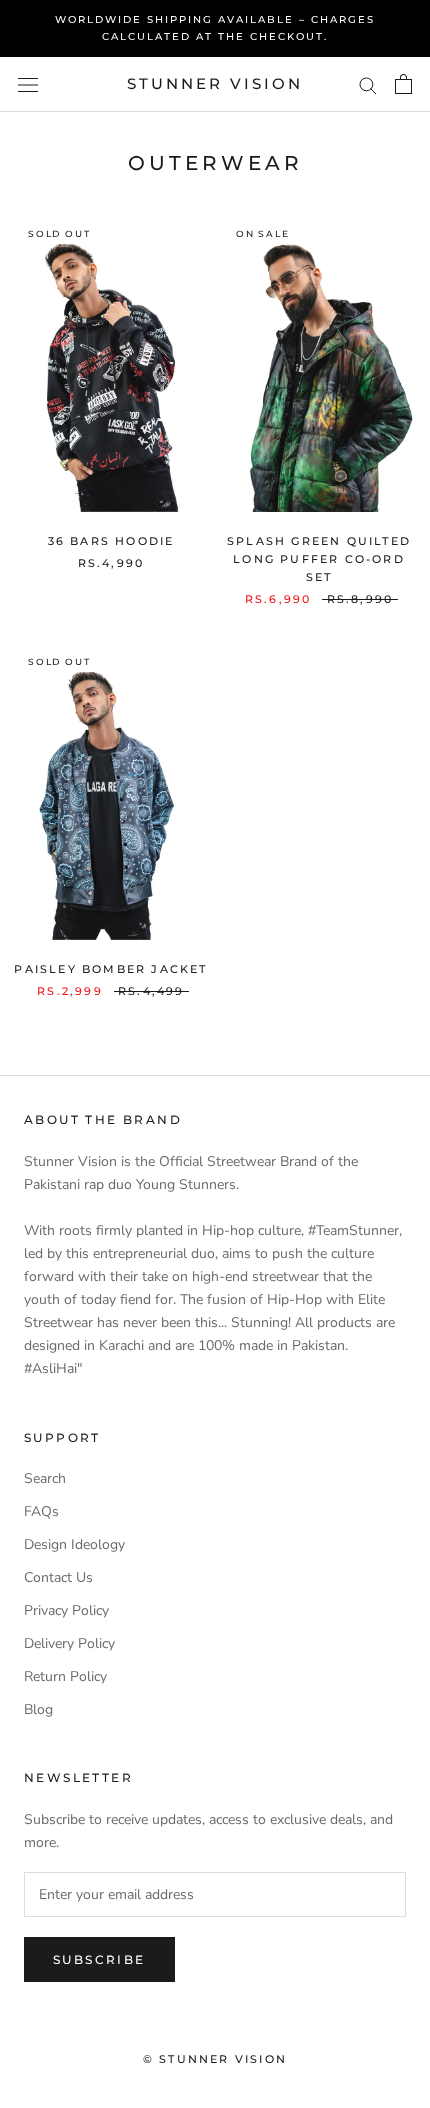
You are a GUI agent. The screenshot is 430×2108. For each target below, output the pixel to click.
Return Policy (65, 1676)
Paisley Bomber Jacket (110, 969)
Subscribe (99, 1959)
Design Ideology (74, 1544)
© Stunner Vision (215, 2059)
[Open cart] (403, 84)
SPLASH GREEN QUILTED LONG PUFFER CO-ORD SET (319, 559)
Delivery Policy (69, 1643)
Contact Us (58, 1577)
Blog (38, 1709)
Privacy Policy (66, 1610)
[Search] (368, 84)
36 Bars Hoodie (111, 541)
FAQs (41, 1511)
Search (45, 1478)
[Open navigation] (28, 84)
